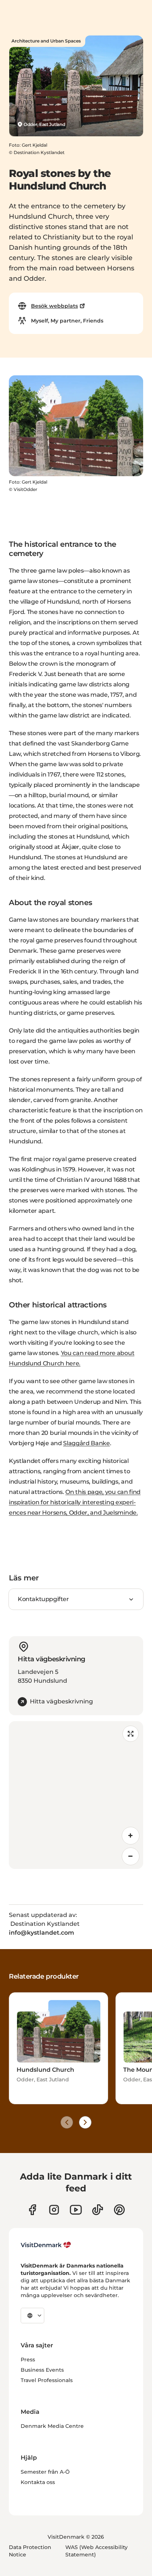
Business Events (42, 2370)
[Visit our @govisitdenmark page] (98, 2210)
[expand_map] (131, 1734)
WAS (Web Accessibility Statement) (96, 2551)
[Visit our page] (54, 2210)
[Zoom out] (131, 1856)
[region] (76, 1795)
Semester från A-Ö (45, 2472)
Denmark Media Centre (52, 2426)
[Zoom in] (131, 1836)
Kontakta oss (38, 2482)
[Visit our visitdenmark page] (76, 2210)
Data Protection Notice (30, 2551)
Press (28, 2360)
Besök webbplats (54, 306)
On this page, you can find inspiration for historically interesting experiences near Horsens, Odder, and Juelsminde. (75, 1502)
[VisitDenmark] (46, 2245)
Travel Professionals (47, 2380)
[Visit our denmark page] (32, 2210)
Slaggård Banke (87, 1443)
